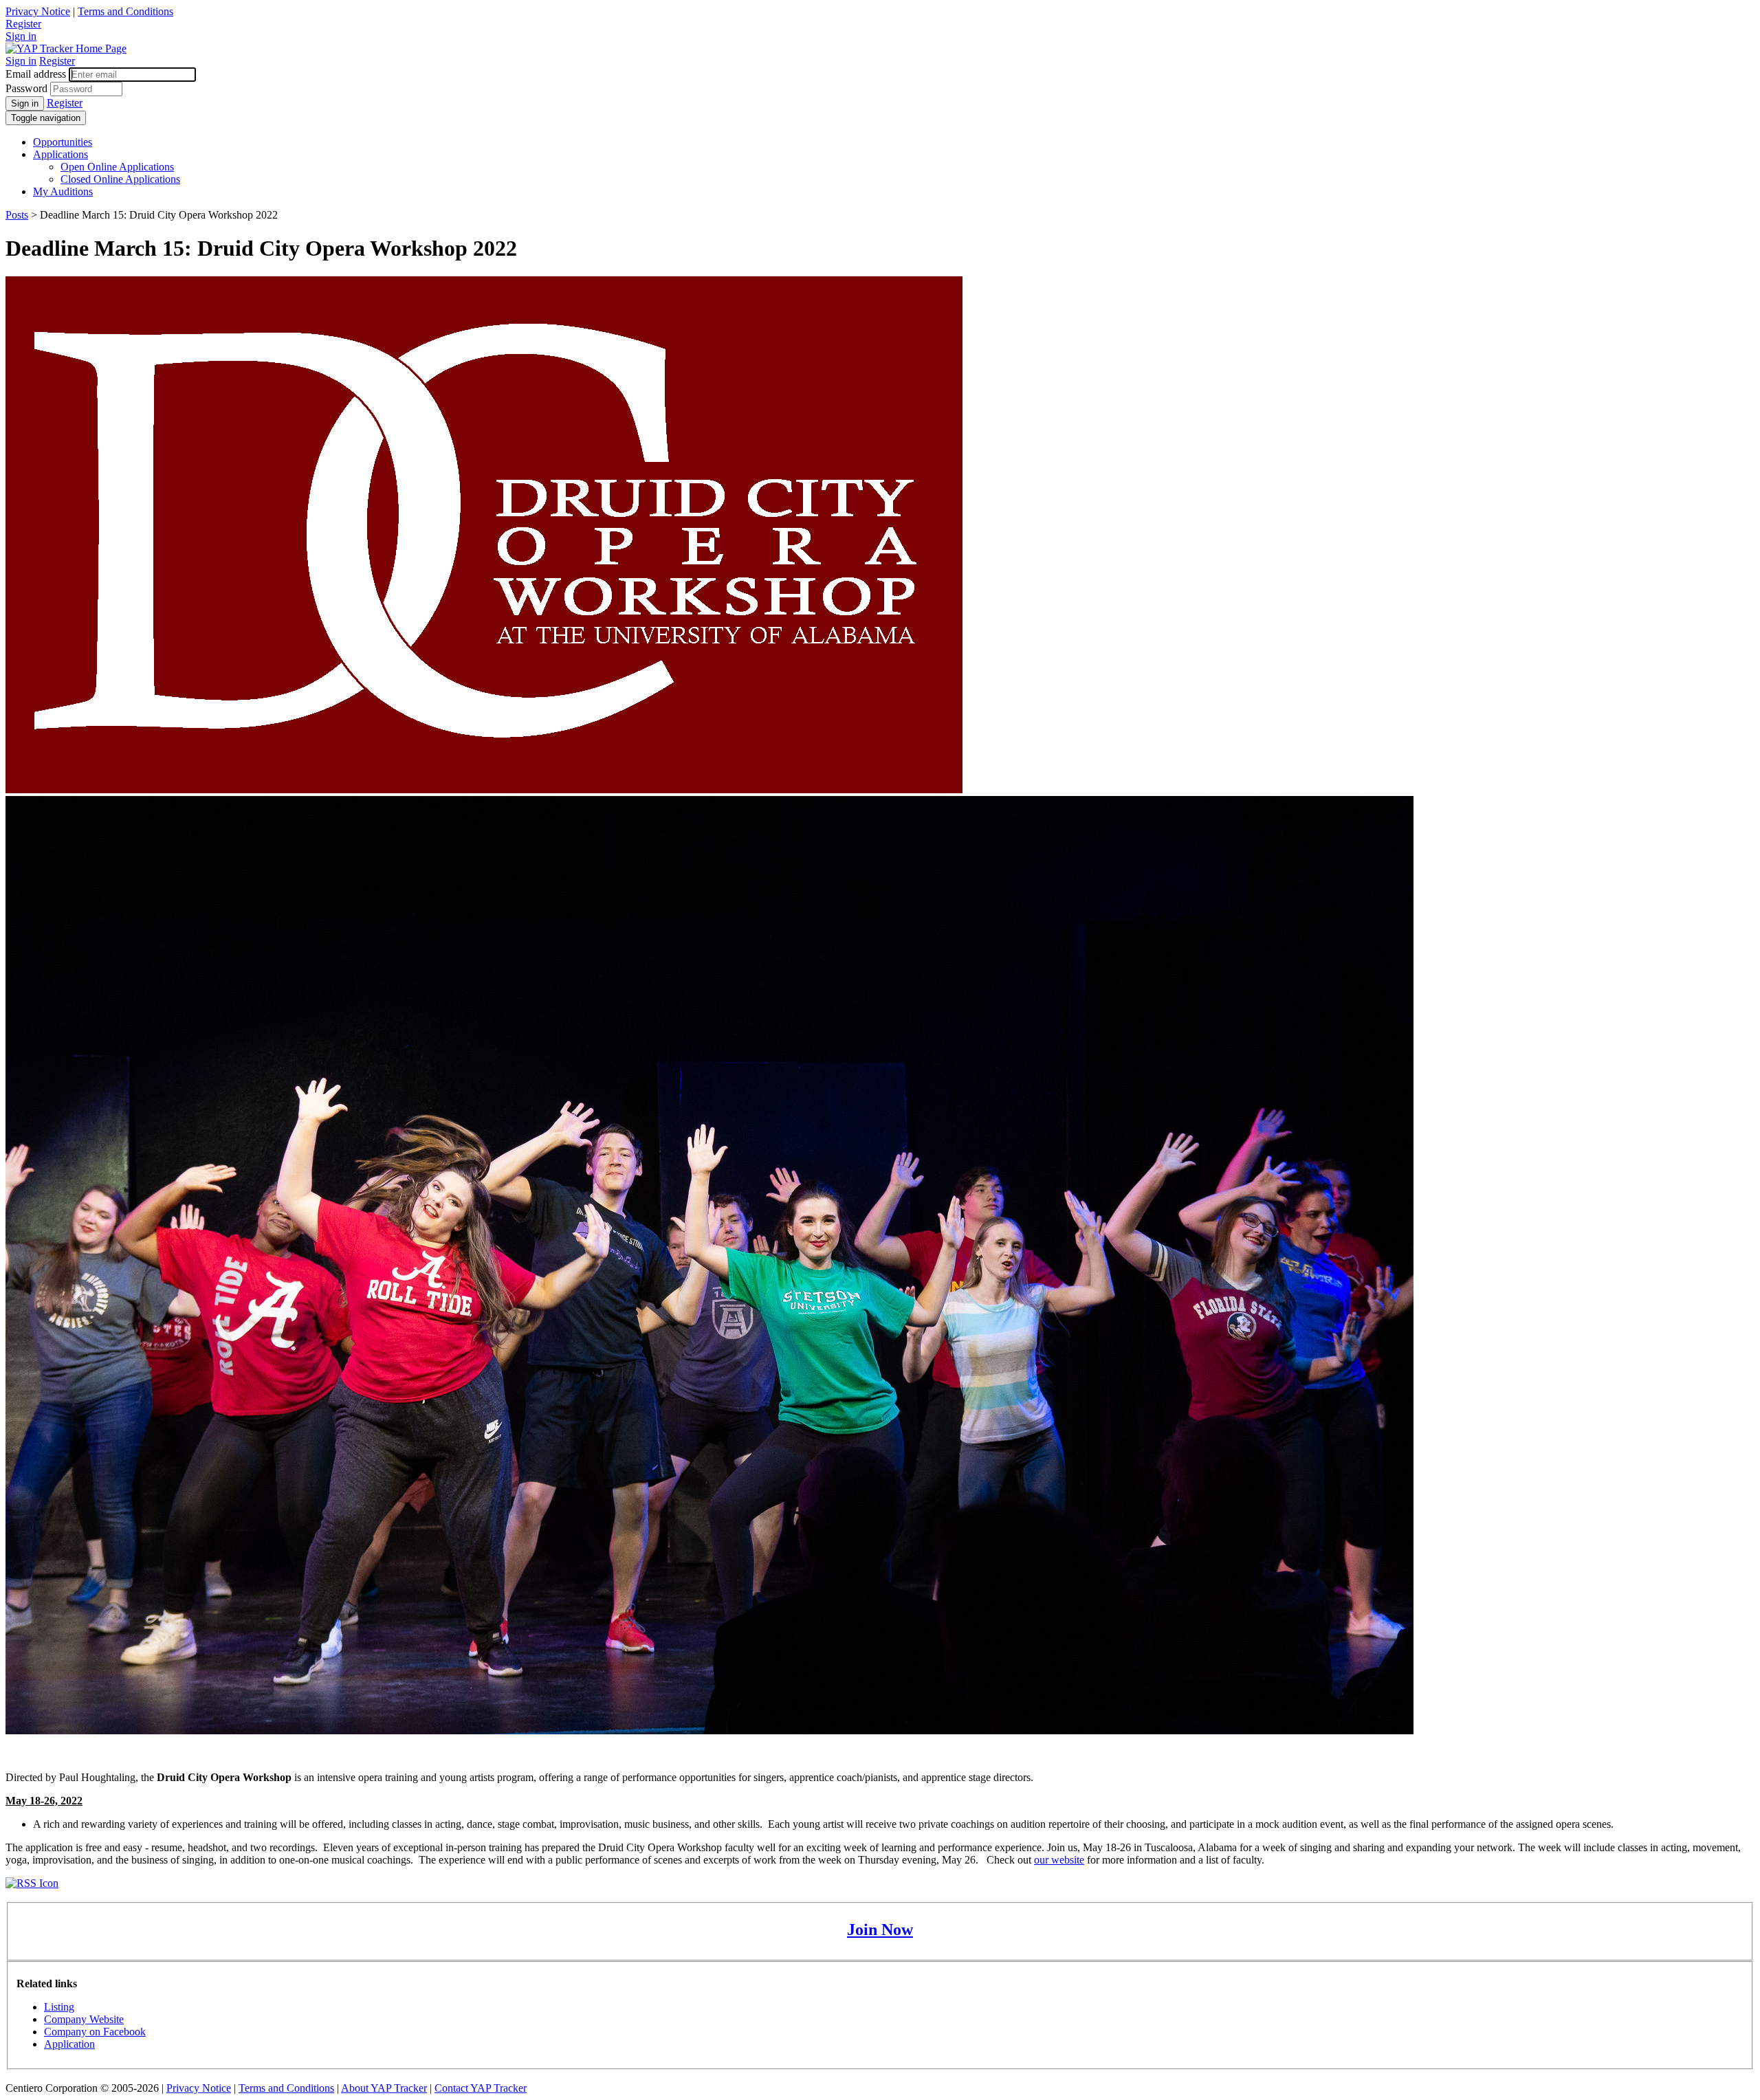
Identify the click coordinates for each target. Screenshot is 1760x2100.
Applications (60, 154)
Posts (17, 215)
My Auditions (63, 191)
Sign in (21, 36)
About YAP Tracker (384, 2088)
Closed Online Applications (120, 179)
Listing (59, 2007)
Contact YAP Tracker (481, 2088)
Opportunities (63, 142)
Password (26, 88)
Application (69, 2044)
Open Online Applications (117, 167)
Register (23, 24)
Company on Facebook (95, 2032)
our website (1059, 1860)
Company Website (84, 2019)
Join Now (880, 1930)
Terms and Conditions (125, 11)
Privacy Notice (38, 11)
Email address (36, 74)
